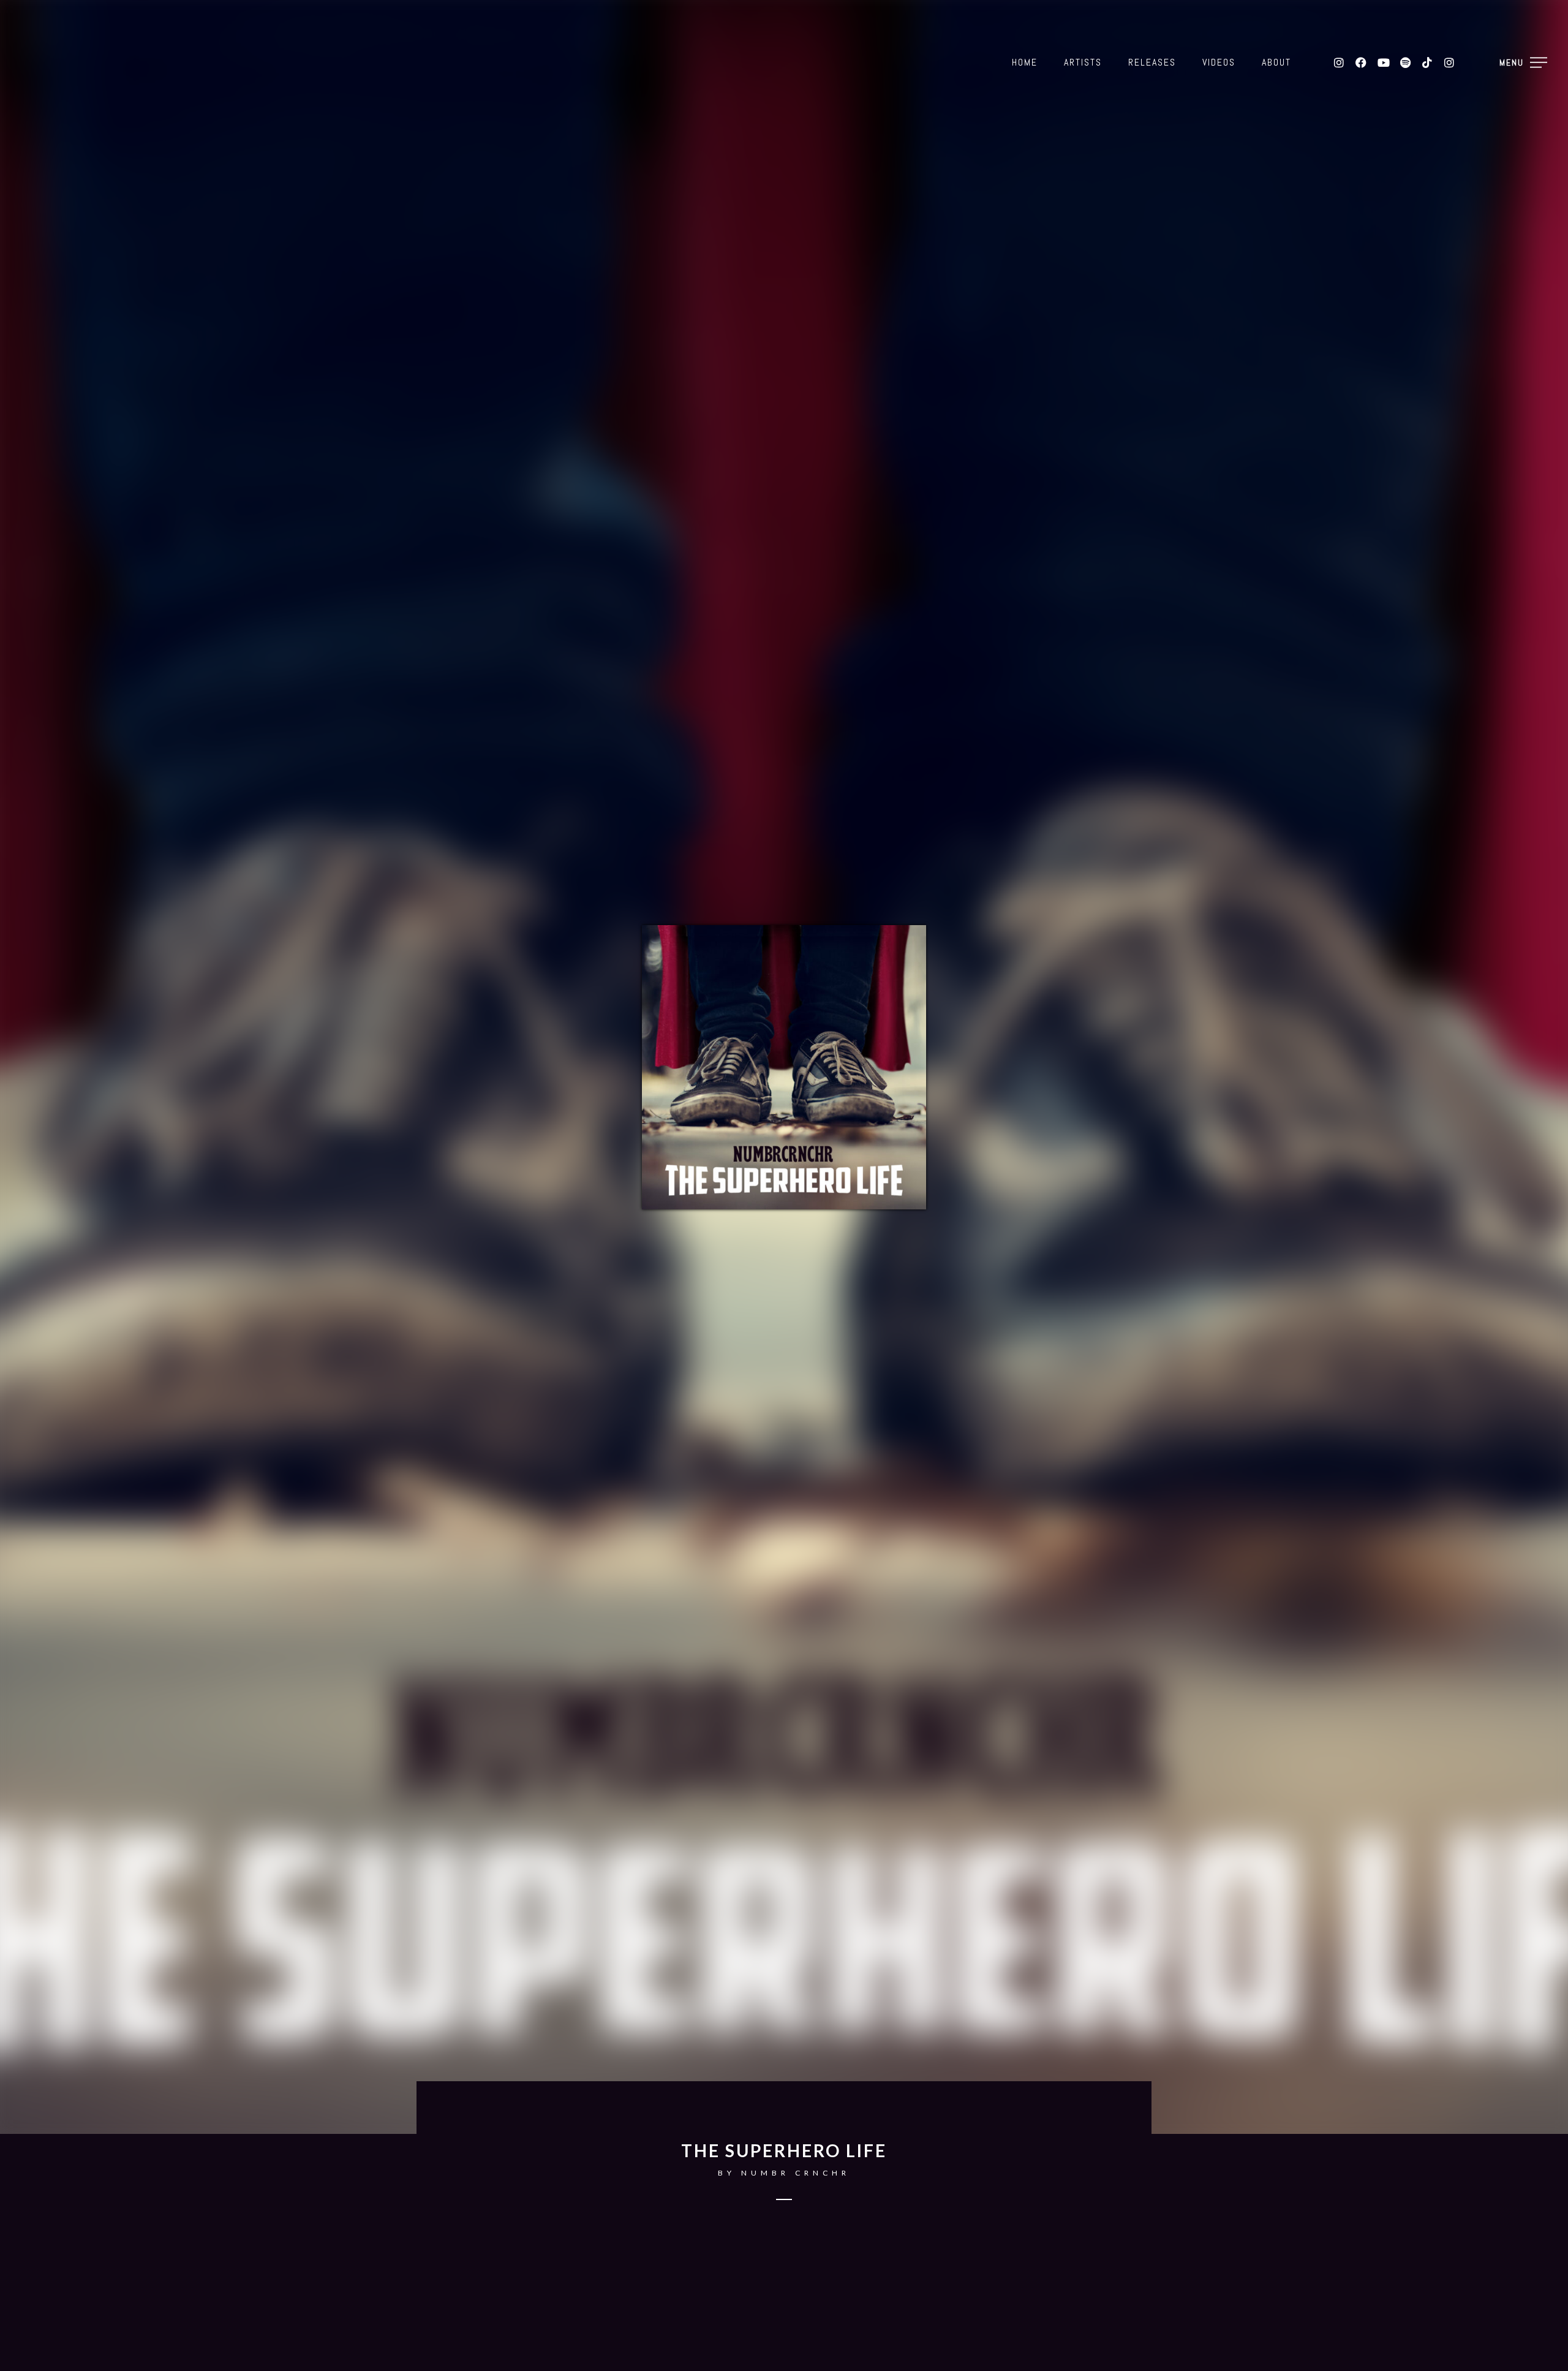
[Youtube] (1383, 62)
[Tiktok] (1427, 62)
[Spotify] (1405, 62)
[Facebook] (1361, 62)
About (1276, 62)
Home (1025, 62)
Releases (1152, 62)
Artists (1083, 62)
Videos (1219, 62)
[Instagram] (1339, 62)
